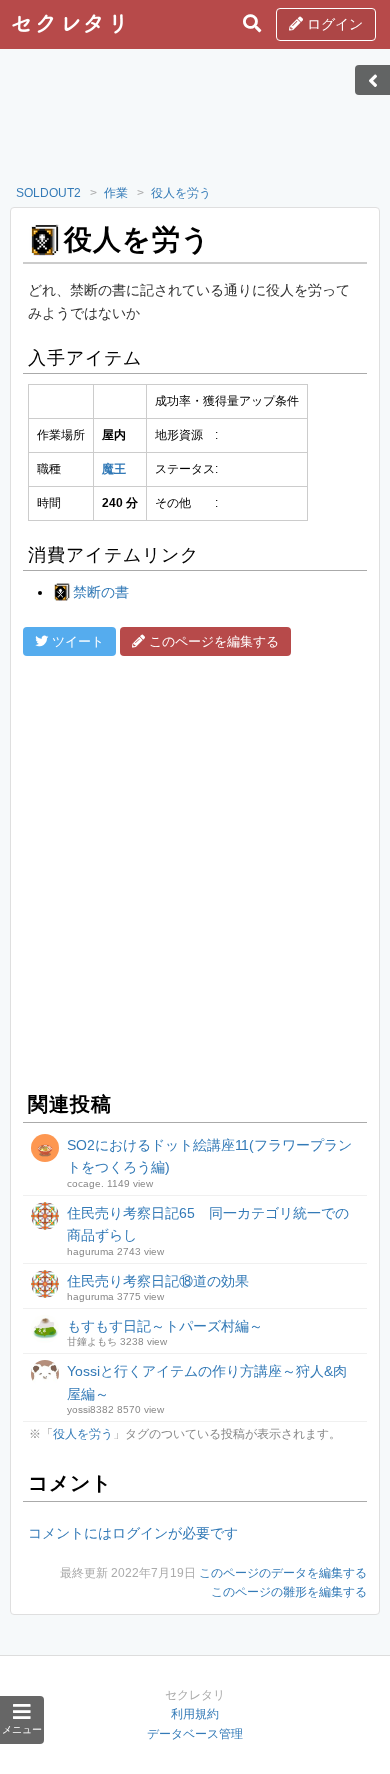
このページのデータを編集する (283, 1573)
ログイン (333, 24)
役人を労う (181, 193)
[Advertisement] (195, 123)
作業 (116, 193)
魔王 (114, 469)
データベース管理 (195, 1734)
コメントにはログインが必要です (133, 1533)
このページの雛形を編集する (289, 1592)
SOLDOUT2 (48, 193)
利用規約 (195, 1714)
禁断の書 (101, 592)
